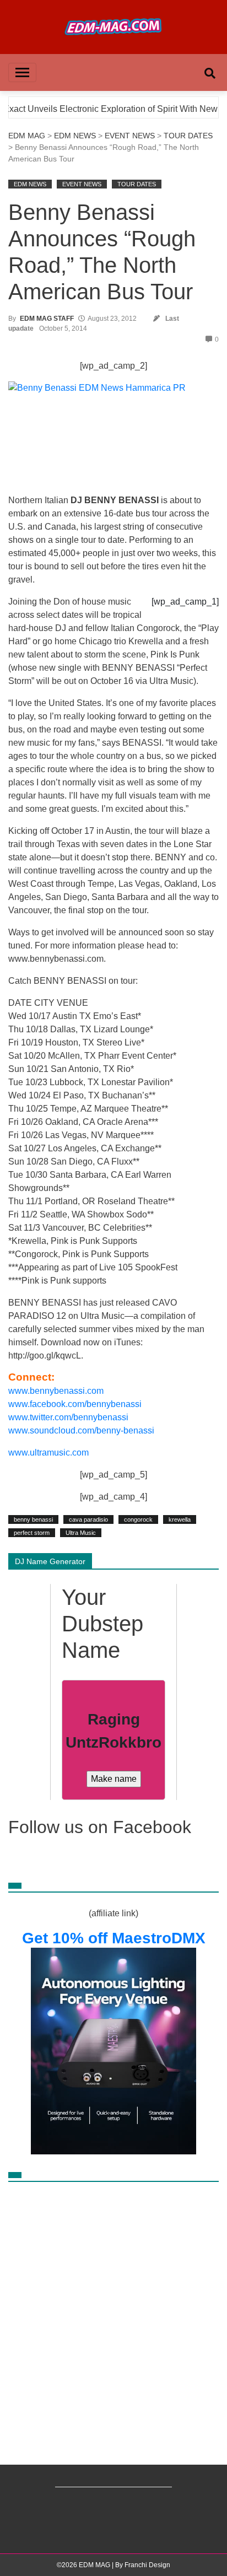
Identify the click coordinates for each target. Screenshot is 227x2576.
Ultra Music (81, 1533)
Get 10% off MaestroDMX (114, 1938)
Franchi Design (147, 2565)
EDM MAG (27, 136)
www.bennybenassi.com (56, 1391)
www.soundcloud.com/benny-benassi (81, 1430)
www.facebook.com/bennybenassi (75, 1404)
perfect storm (32, 1533)
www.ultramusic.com (48, 1453)
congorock (138, 1519)
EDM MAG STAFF (47, 319)
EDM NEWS (75, 136)
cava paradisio (88, 1519)
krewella (180, 1519)
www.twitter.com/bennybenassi (68, 1417)
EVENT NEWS (130, 136)
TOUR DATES (188, 136)
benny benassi (33, 1519)
